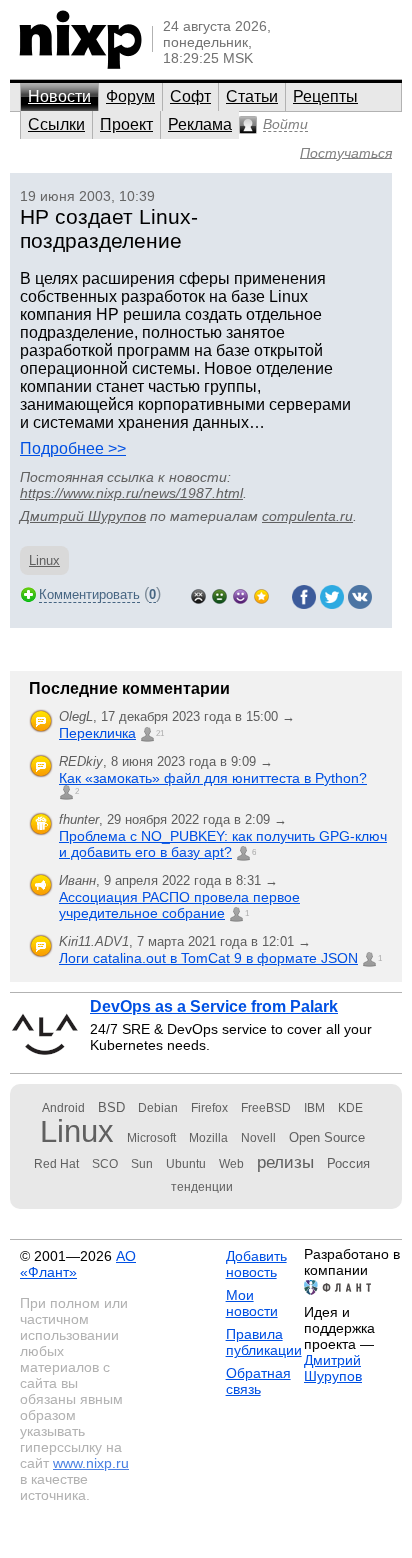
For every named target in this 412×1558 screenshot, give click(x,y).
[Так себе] (219, 594)
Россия (348, 1163)
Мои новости (252, 1303)
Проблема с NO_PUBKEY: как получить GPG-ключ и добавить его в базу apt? (223, 844)
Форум (130, 96)
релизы (285, 1162)
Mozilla (208, 1138)
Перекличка (97, 733)
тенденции (202, 1187)
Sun (142, 1164)
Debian (158, 1108)
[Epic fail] (198, 594)
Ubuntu (186, 1164)
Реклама (200, 124)
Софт (190, 96)
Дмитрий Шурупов (83, 516)
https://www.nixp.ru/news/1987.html (131, 493)
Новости (59, 96)
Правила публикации (264, 1342)
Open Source (327, 1137)
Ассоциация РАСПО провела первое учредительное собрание (179, 905)
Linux (44, 560)
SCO (105, 1164)
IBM (314, 1108)
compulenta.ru (307, 516)
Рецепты (325, 96)
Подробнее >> (73, 448)
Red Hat (56, 1164)
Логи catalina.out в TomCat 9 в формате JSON (208, 958)
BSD (111, 1107)
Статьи (252, 96)
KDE (350, 1108)
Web (231, 1164)
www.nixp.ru (91, 1463)
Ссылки (56, 124)
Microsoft (151, 1138)
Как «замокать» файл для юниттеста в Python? (213, 778)
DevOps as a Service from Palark (214, 1006)
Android (63, 1108)
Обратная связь (258, 1381)
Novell (258, 1138)
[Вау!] (261, 594)
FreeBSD (266, 1108)
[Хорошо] (240, 594)
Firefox (209, 1108)
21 (160, 733)
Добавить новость (256, 1264)
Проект (126, 124)
